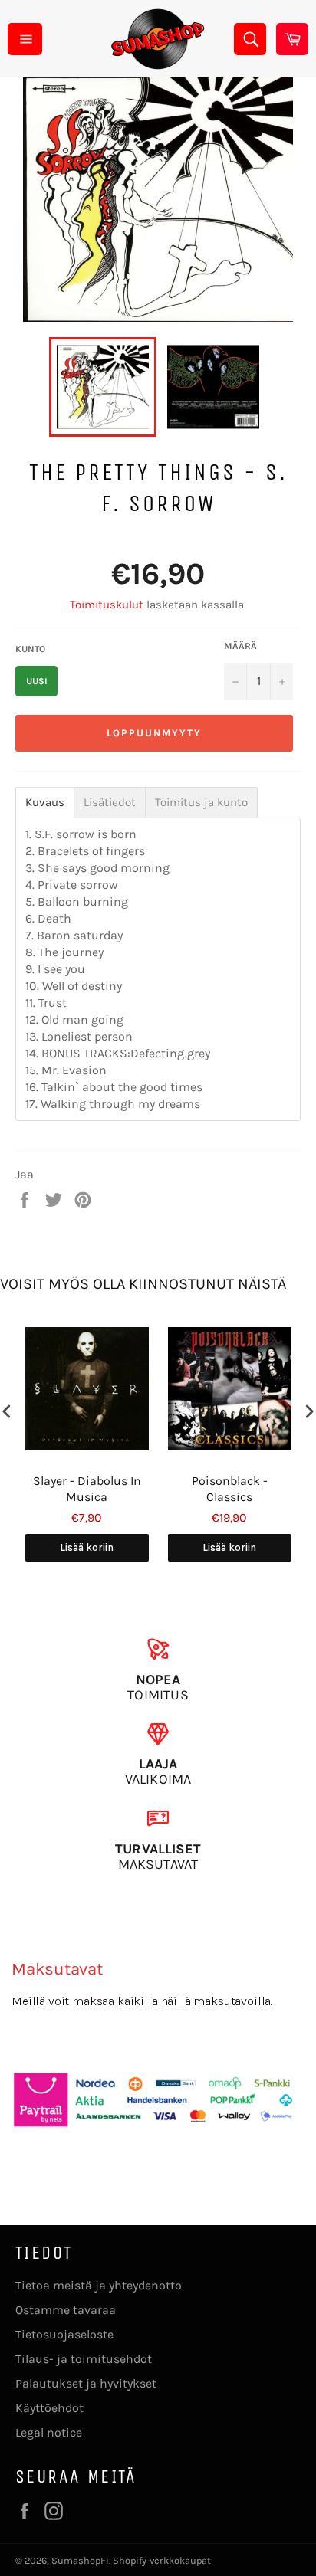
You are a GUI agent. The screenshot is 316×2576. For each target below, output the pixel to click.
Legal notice (49, 2432)
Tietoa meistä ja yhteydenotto (99, 2285)
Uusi (37, 681)
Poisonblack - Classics (230, 1489)
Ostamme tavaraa (66, 2310)
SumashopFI (80, 2560)
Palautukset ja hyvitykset (86, 2383)
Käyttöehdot (49, 2408)
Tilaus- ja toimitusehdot (84, 2359)
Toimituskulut (107, 605)
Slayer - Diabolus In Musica (87, 1489)
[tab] (45, 803)
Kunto (30, 649)
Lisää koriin (87, 1547)
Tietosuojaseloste (64, 2334)
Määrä (240, 646)
